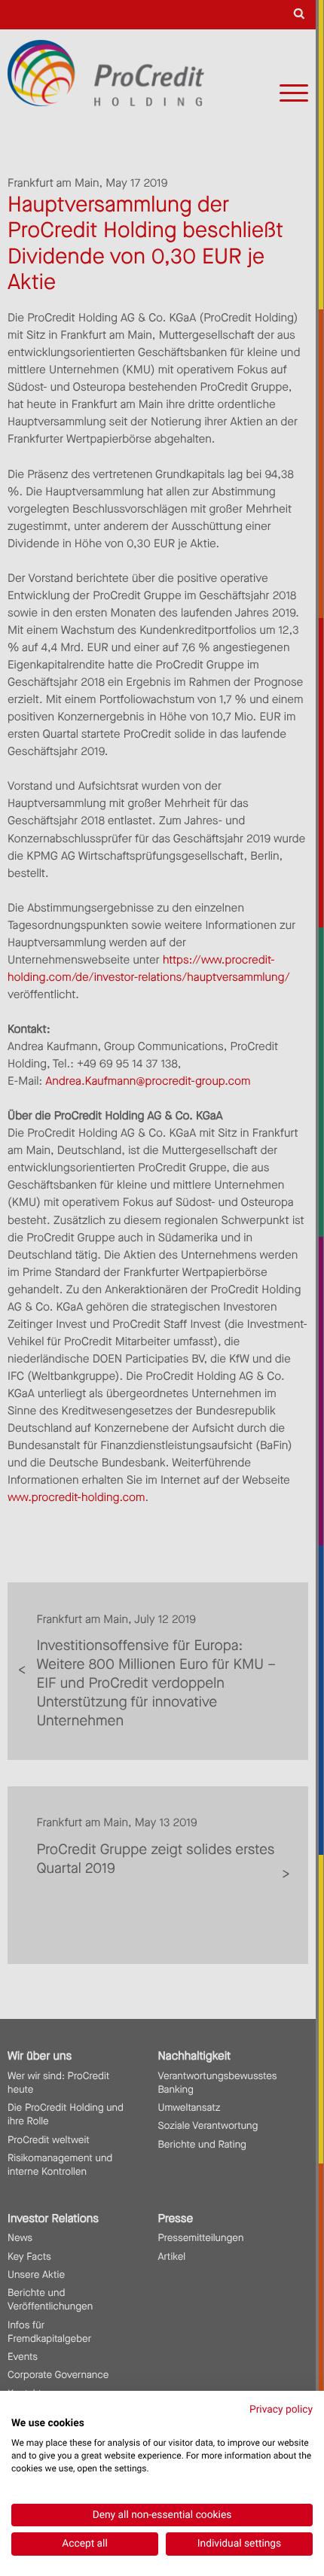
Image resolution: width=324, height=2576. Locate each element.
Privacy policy (281, 2410)
